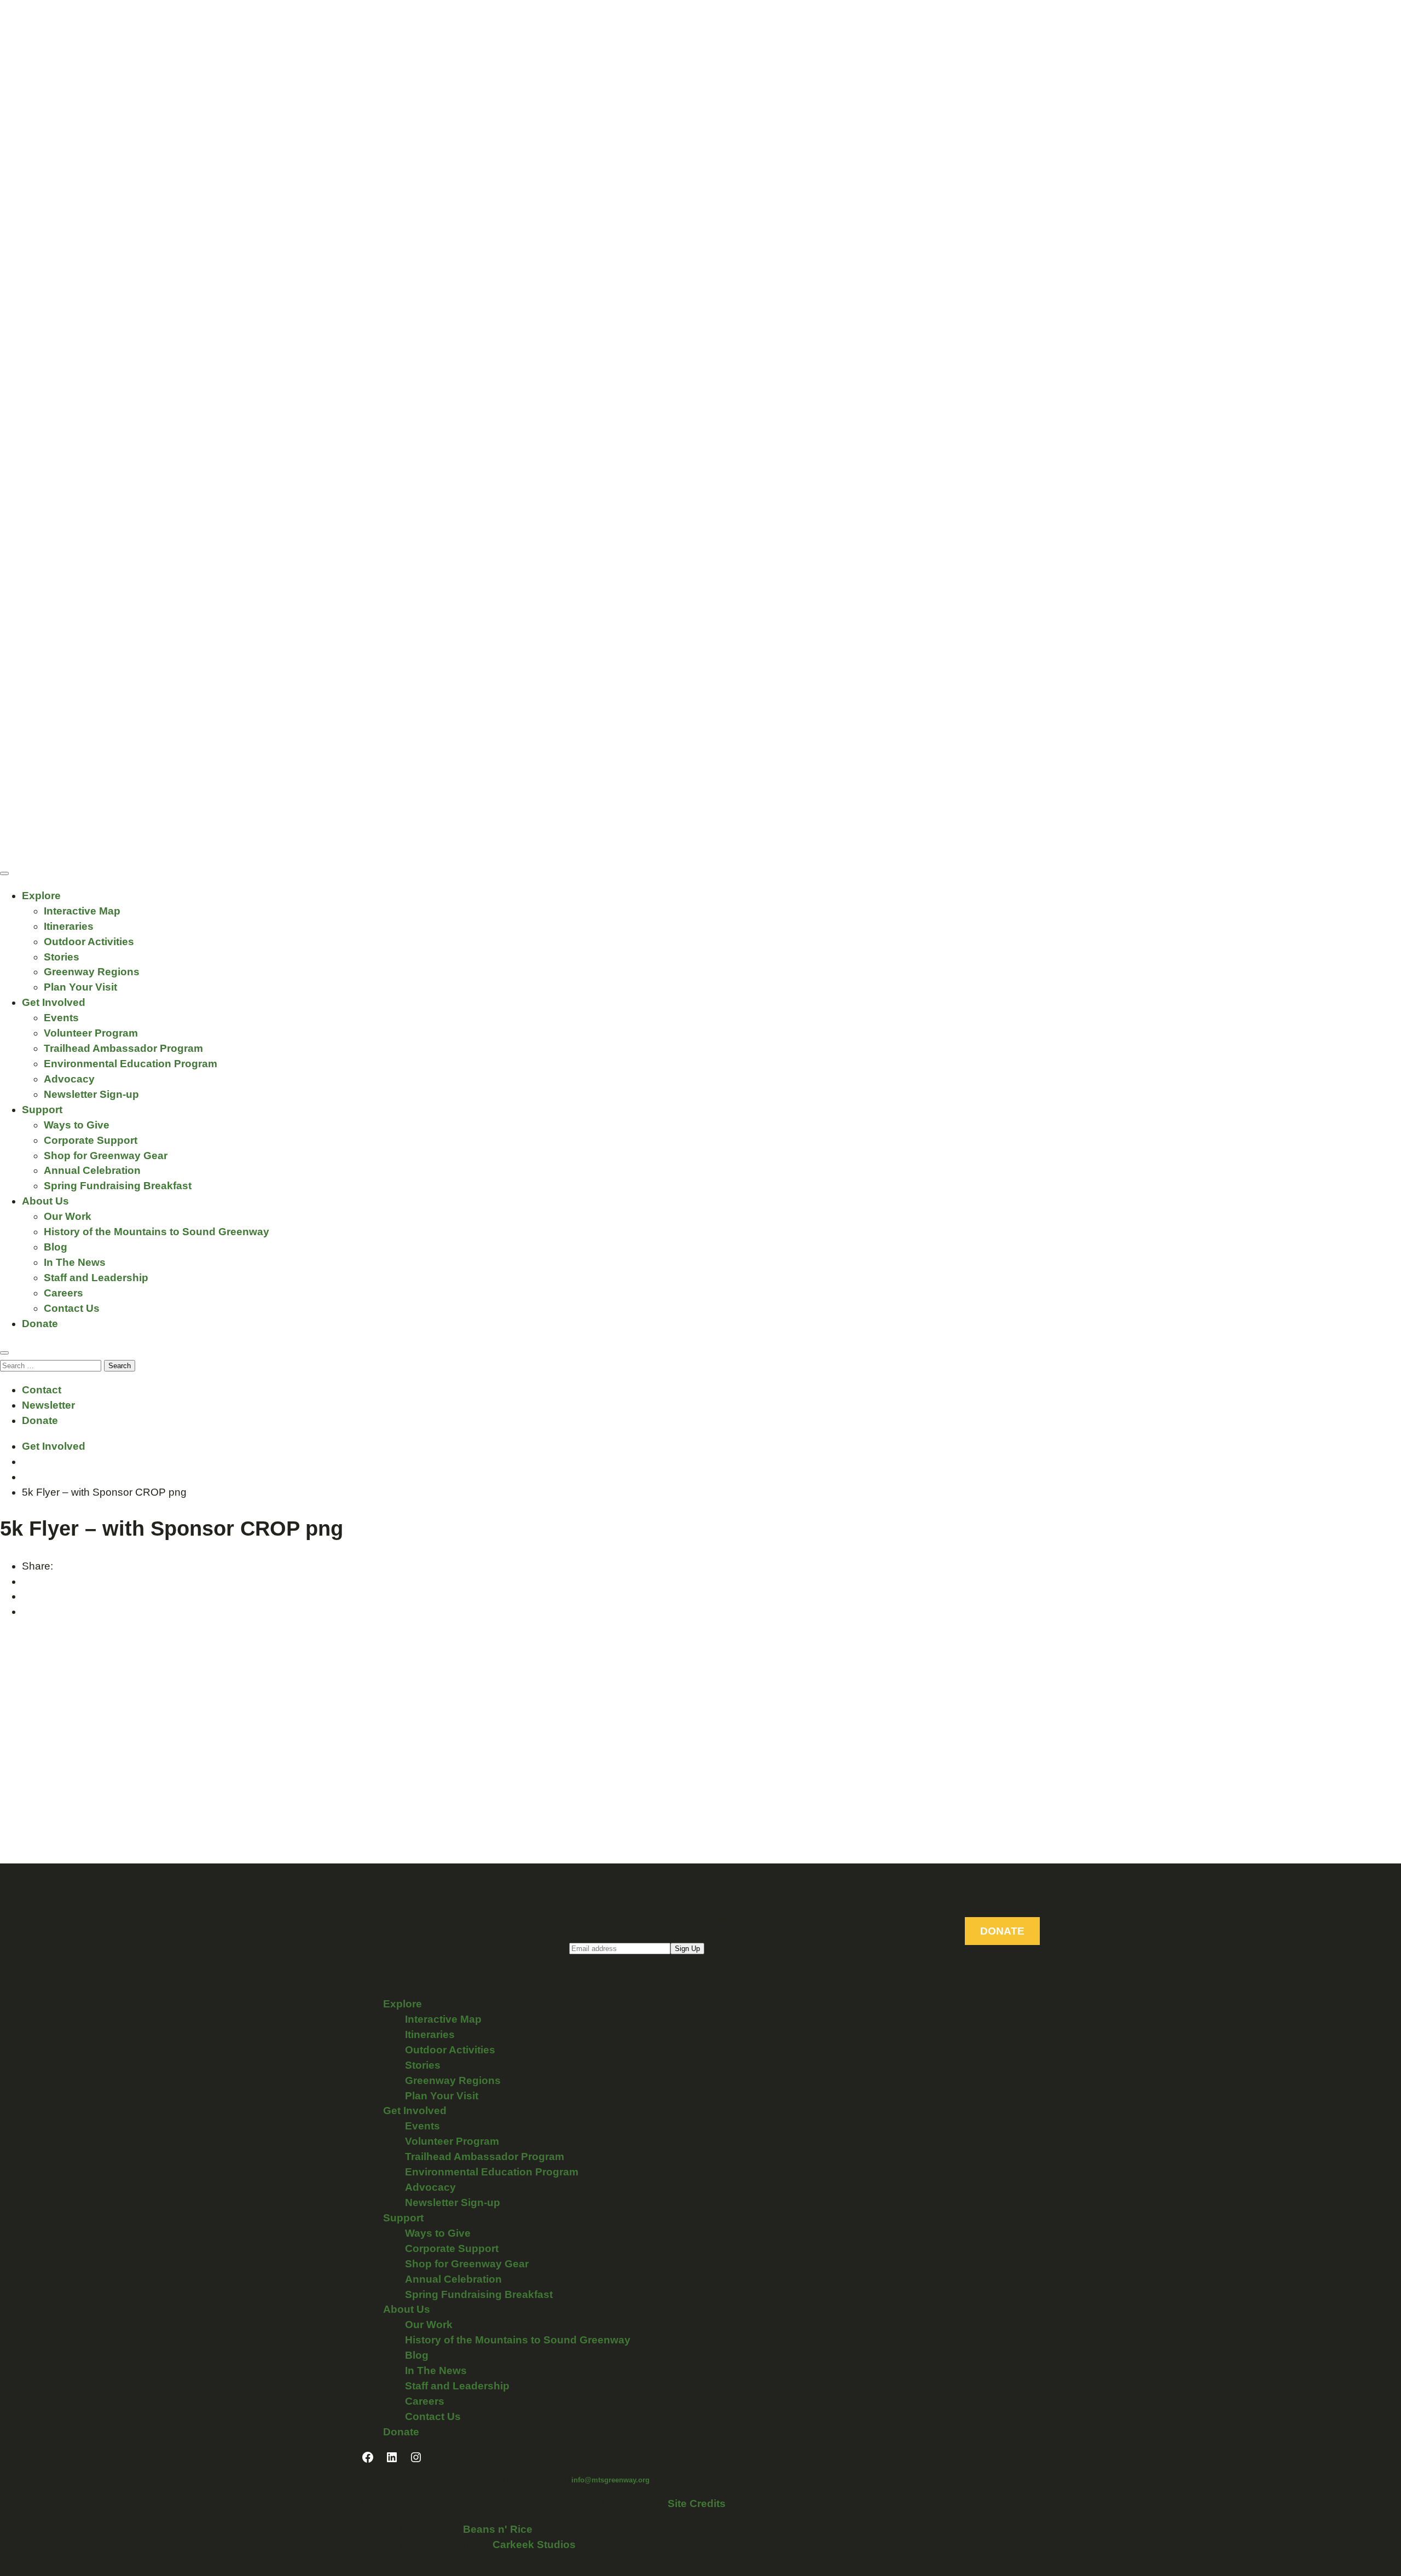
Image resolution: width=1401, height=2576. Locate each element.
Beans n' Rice (498, 2529)
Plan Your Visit (80, 987)
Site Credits (697, 2503)
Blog (56, 1247)
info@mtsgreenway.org (610, 2480)
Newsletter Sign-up (91, 1094)
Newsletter (48, 1405)
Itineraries (69, 926)
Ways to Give (77, 1125)
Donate (40, 1324)
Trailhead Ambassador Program (123, 1048)
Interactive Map (82, 911)
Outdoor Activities (89, 942)
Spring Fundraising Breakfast (118, 1186)
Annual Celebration (92, 1170)
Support (42, 1110)
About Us (45, 1201)
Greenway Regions (92, 972)
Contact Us (72, 1308)
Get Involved (54, 1002)
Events (61, 1018)
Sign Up (687, 1949)
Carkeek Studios (534, 2545)
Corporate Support (91, 1140)
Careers (63, 1293)
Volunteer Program (91, 1033)
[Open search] (4, 1353)
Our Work (68, 1216)
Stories (62, 957)
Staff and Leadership (96, 1278)
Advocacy (69, 1079)
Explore (41, 896)
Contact (42, 1390)
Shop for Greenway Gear (106, 1156)
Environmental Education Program (131, 1064)
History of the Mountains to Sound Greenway (157, 1232)
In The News (75, 1262)
